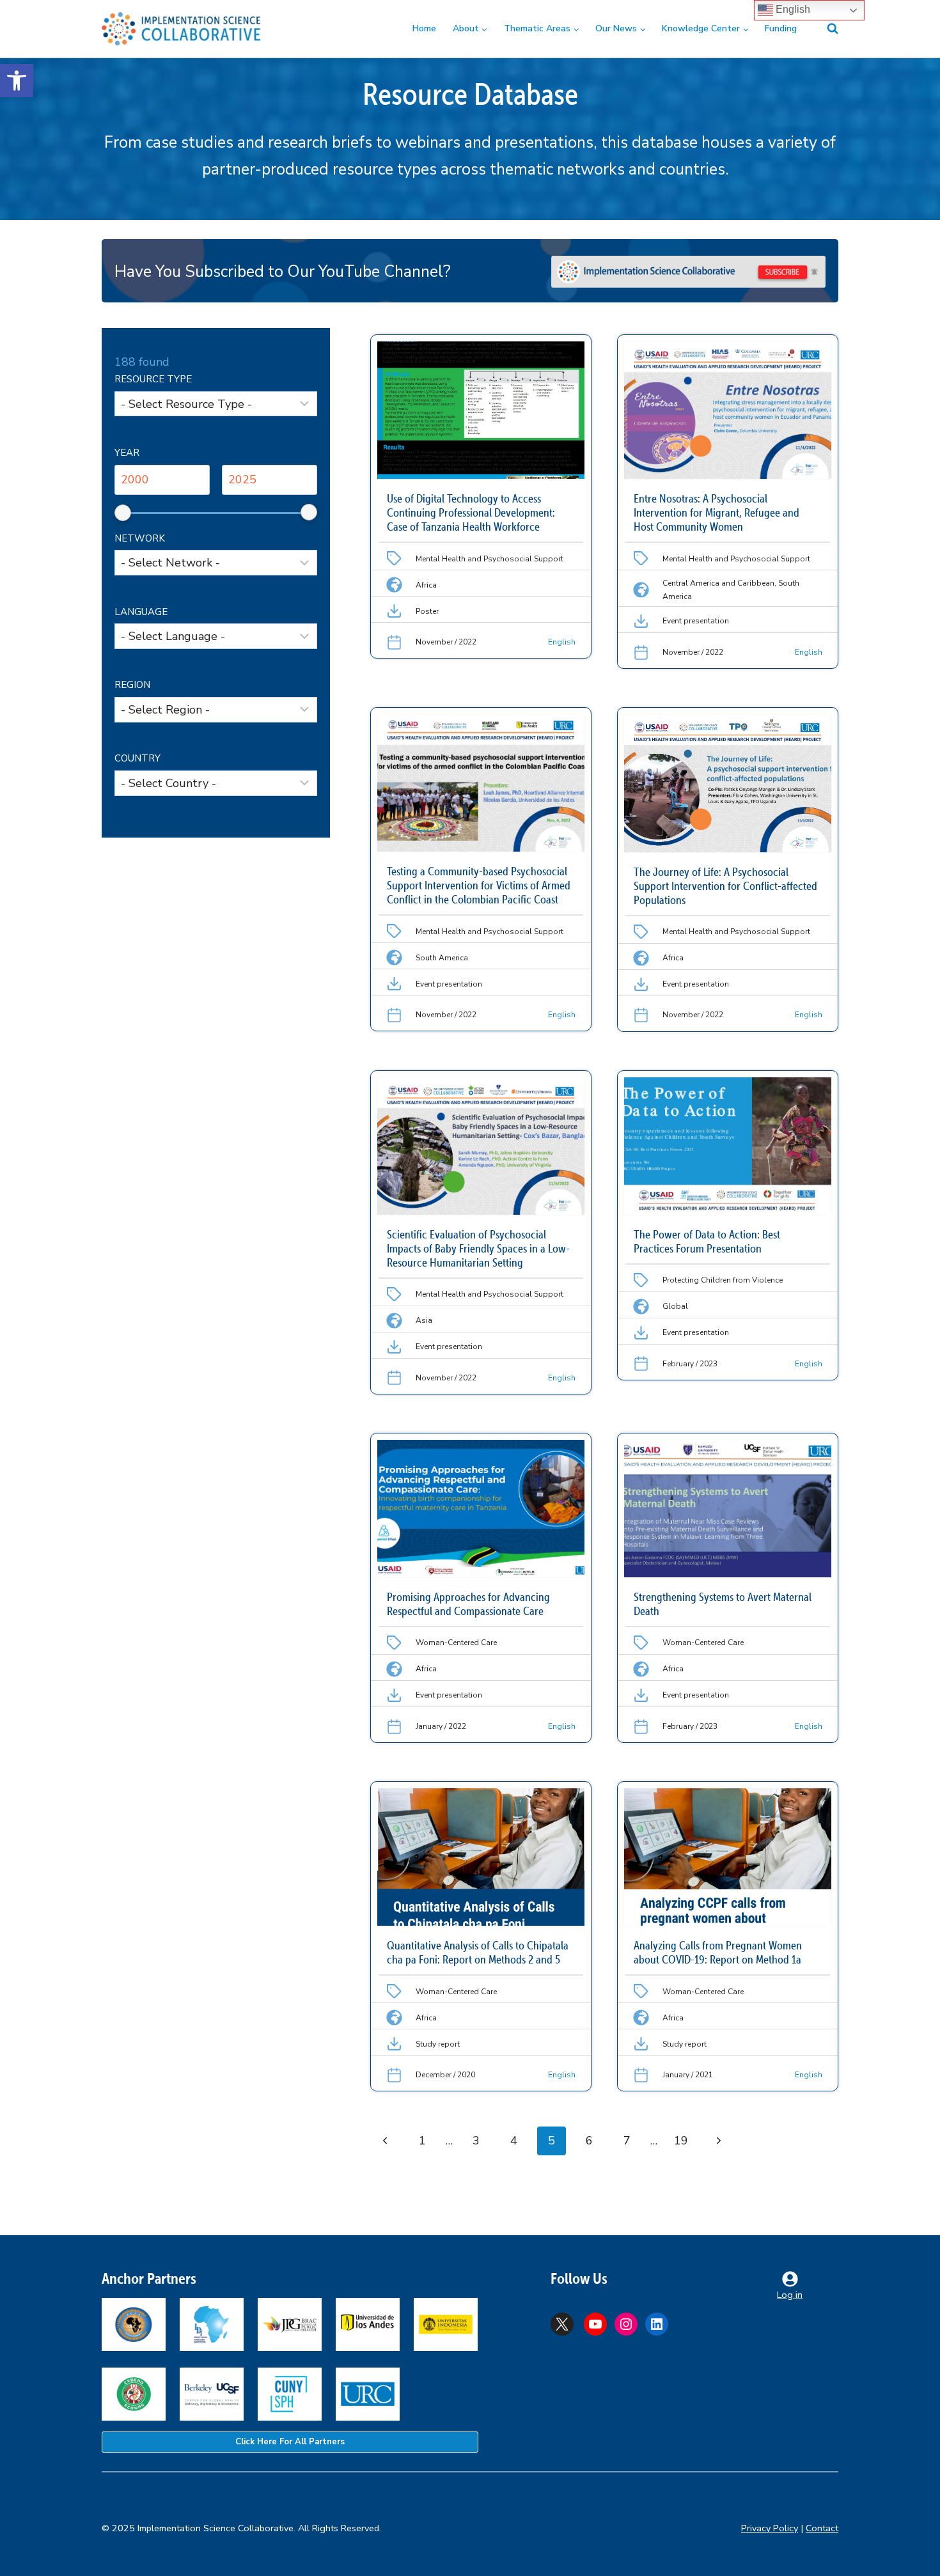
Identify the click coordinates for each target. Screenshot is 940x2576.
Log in (790, 2295)
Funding (781, 28)
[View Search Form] (825, 29)
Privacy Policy (770, 2528)
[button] (17, 81)
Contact (822, 2528)
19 (681, 2141)
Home (424, 28)
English (792, 9)
